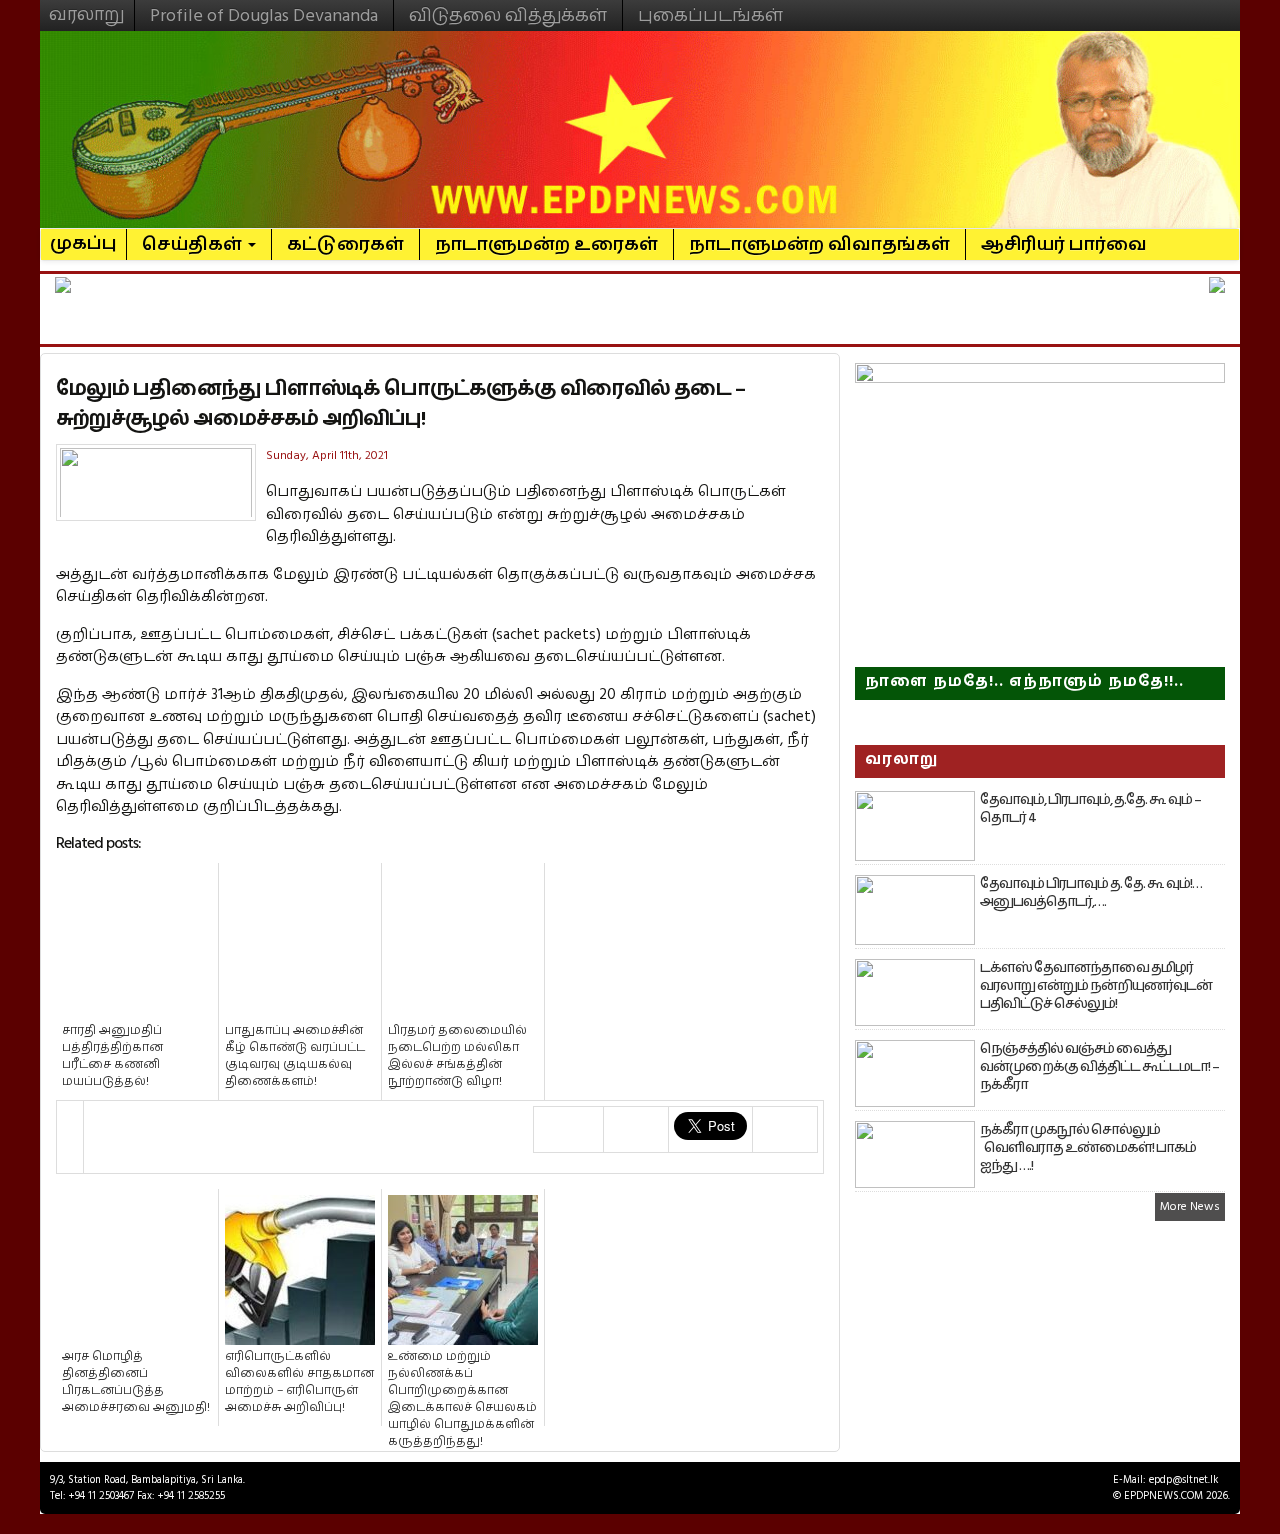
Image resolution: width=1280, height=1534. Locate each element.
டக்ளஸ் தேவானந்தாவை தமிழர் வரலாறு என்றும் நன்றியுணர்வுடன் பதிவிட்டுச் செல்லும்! (1096, 986)
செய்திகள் (194, 244)
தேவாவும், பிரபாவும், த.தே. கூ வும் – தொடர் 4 (1090, 809)
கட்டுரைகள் (345, 244)
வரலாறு (87, 6)
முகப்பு (83, 235)
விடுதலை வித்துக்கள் (508, 15)
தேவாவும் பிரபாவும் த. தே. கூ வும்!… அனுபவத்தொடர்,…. (1091, 893)
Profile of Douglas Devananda (264, 15)
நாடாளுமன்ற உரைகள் (546, 244)
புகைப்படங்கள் (710, 15)
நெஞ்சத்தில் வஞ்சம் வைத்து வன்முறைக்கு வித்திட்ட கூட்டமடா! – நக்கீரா (1099, 1067)
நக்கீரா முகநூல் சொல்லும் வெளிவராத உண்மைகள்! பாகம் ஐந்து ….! (1088, 1148)
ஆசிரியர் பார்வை (1064, 244)
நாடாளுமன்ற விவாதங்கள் (819, 244)
